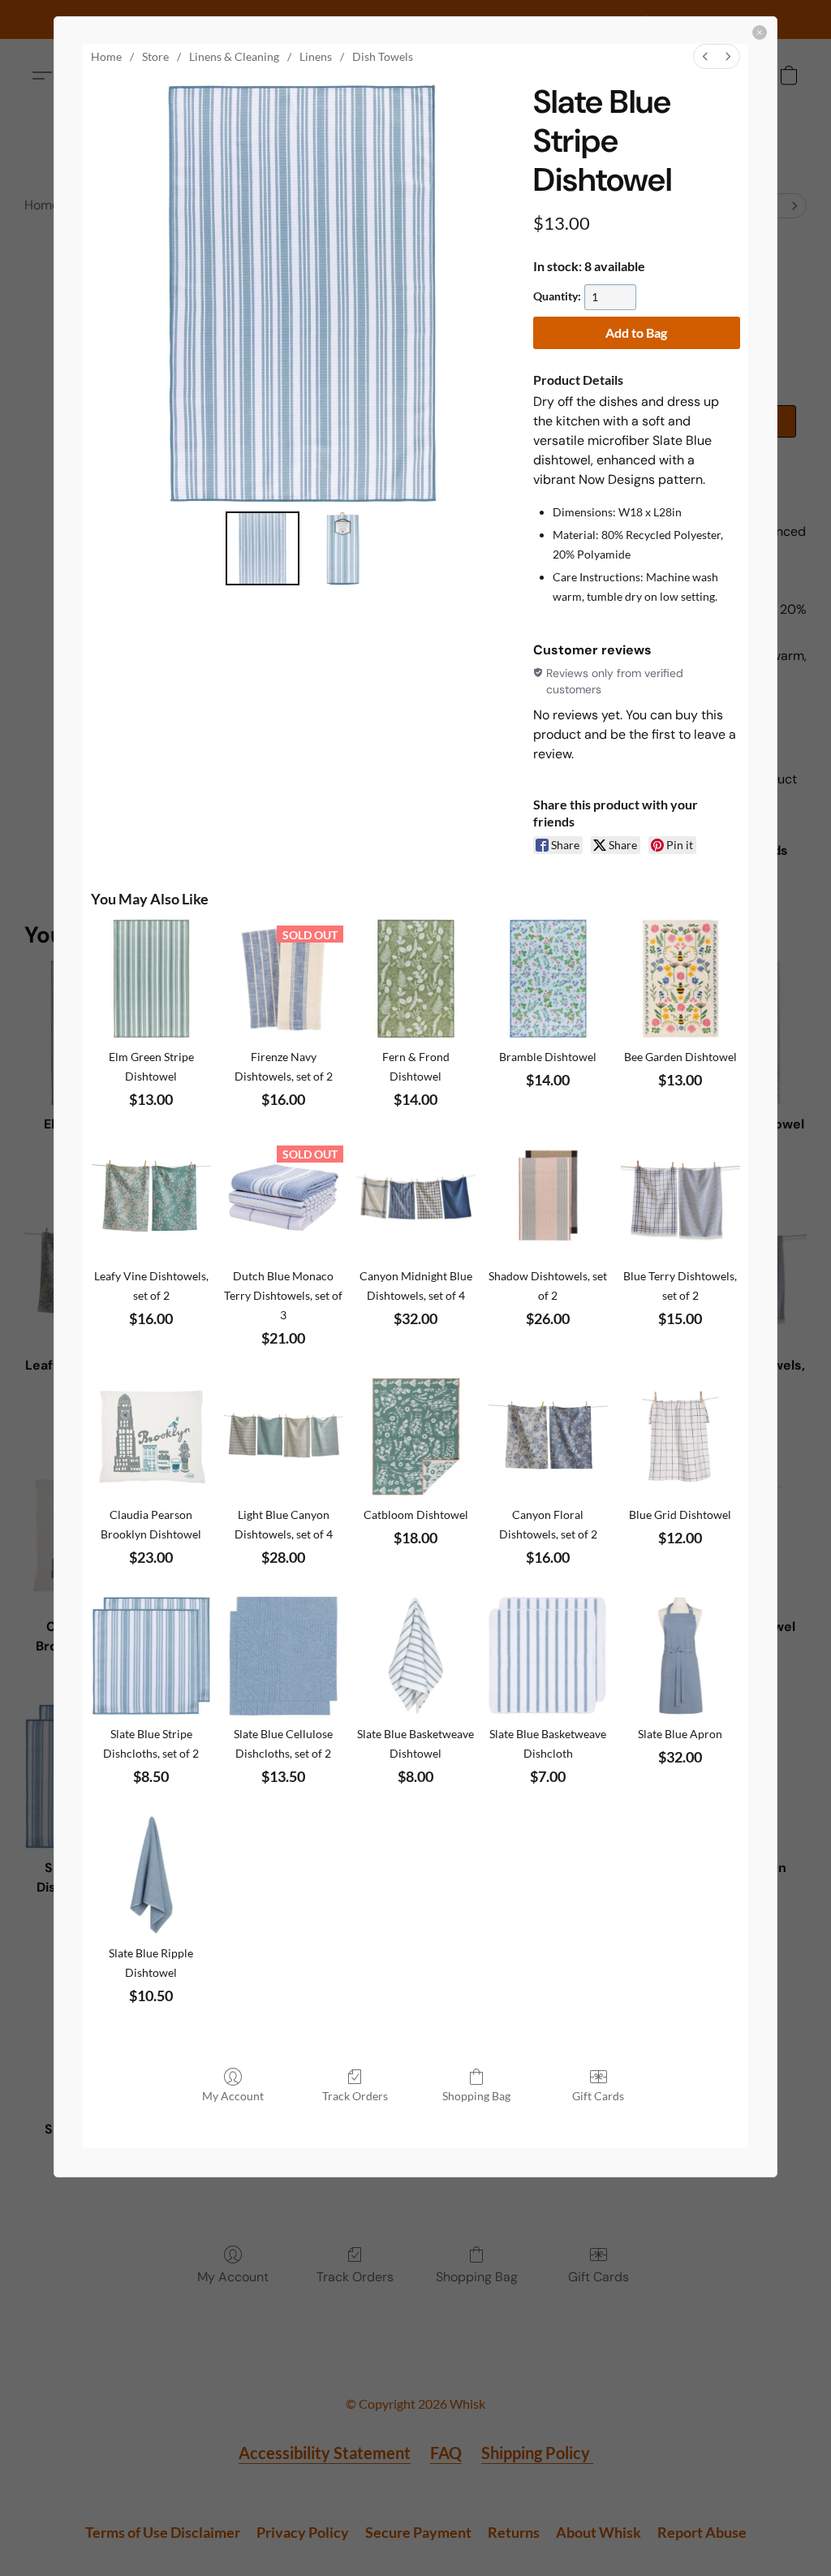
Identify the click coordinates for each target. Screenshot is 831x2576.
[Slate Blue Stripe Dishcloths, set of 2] (151, 1656)
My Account (233, 2096)
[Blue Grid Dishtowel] (680, 1437)
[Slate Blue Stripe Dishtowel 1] (343, 548)
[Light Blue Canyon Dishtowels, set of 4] (284, 1437)
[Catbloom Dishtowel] (416, 1437)
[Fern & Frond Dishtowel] (416, 979)
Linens (316, 56)
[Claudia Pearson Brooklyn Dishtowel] (151, 1437)
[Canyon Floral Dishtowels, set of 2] (548, 1437)
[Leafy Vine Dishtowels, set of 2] (151, 1198)
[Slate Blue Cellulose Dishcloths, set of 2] (284, 1656)
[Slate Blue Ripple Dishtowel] (151, 1875)
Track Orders (355, 2096)
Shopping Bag (476, 2096)
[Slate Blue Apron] (680, 1656)
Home (106, 56)
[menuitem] (705, 56)
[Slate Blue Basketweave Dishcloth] (548, 1656)
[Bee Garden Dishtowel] (680, 979)
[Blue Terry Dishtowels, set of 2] (680, 1198)
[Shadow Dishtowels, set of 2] (548, 1198)
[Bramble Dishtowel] (548, 979)
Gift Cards (598, 2096)
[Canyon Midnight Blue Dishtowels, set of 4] (416, 1198)
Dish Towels (383, 56)
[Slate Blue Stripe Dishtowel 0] (263, 548)
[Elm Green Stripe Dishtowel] (151, 979)
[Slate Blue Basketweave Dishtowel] (416, 1656)
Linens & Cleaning (234, 56)
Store (155, 56)
